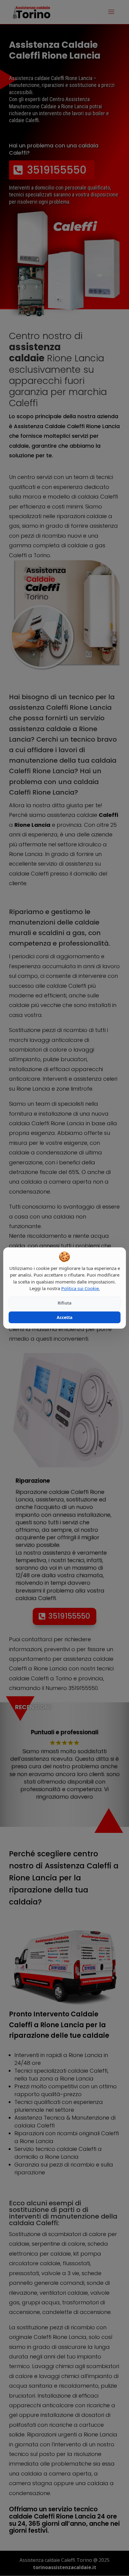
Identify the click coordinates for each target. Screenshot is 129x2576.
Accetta (64, 1317)
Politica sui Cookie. (81, 1288)
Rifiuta (64, 1303)
